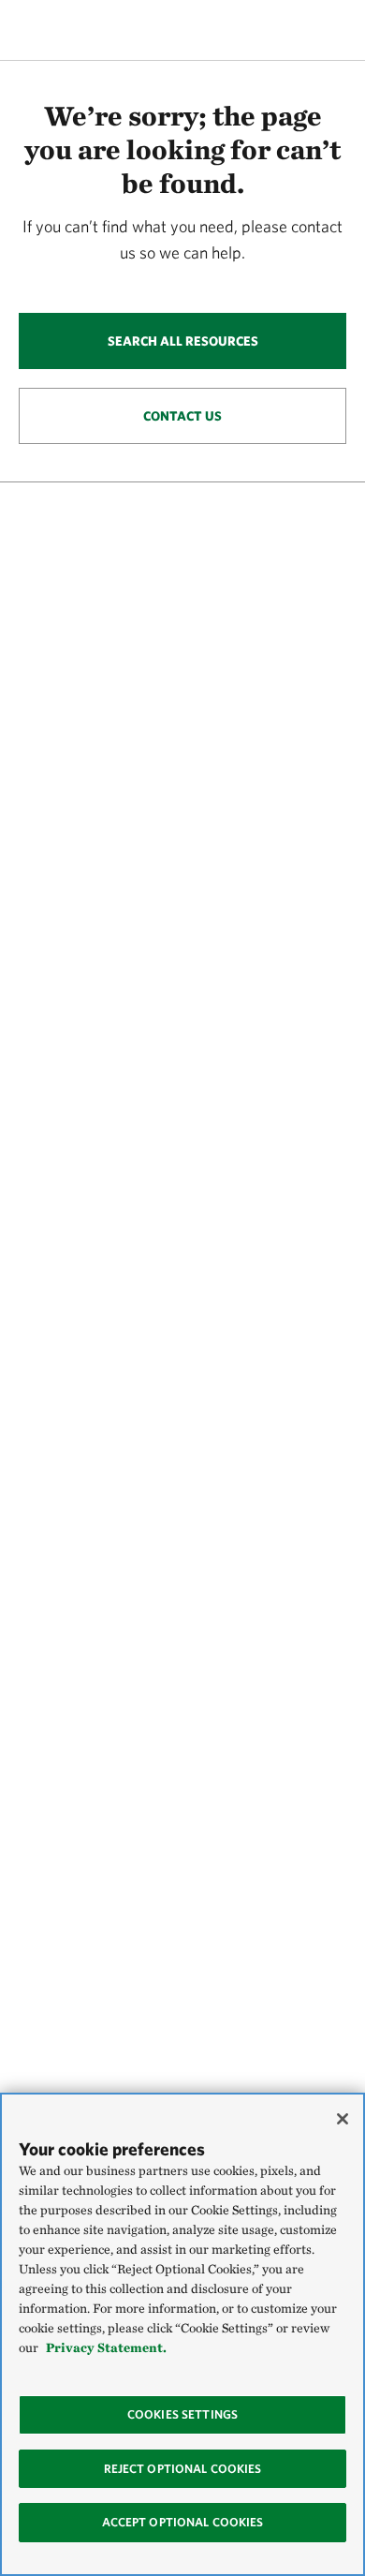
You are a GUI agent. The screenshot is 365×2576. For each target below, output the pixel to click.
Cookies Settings (182, 2414)
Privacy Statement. (106, 2347)
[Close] (343, 2119)
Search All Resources (183, 341)
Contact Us (182, 416)
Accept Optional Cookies (183, 2522)
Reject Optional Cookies (183, 2469)
